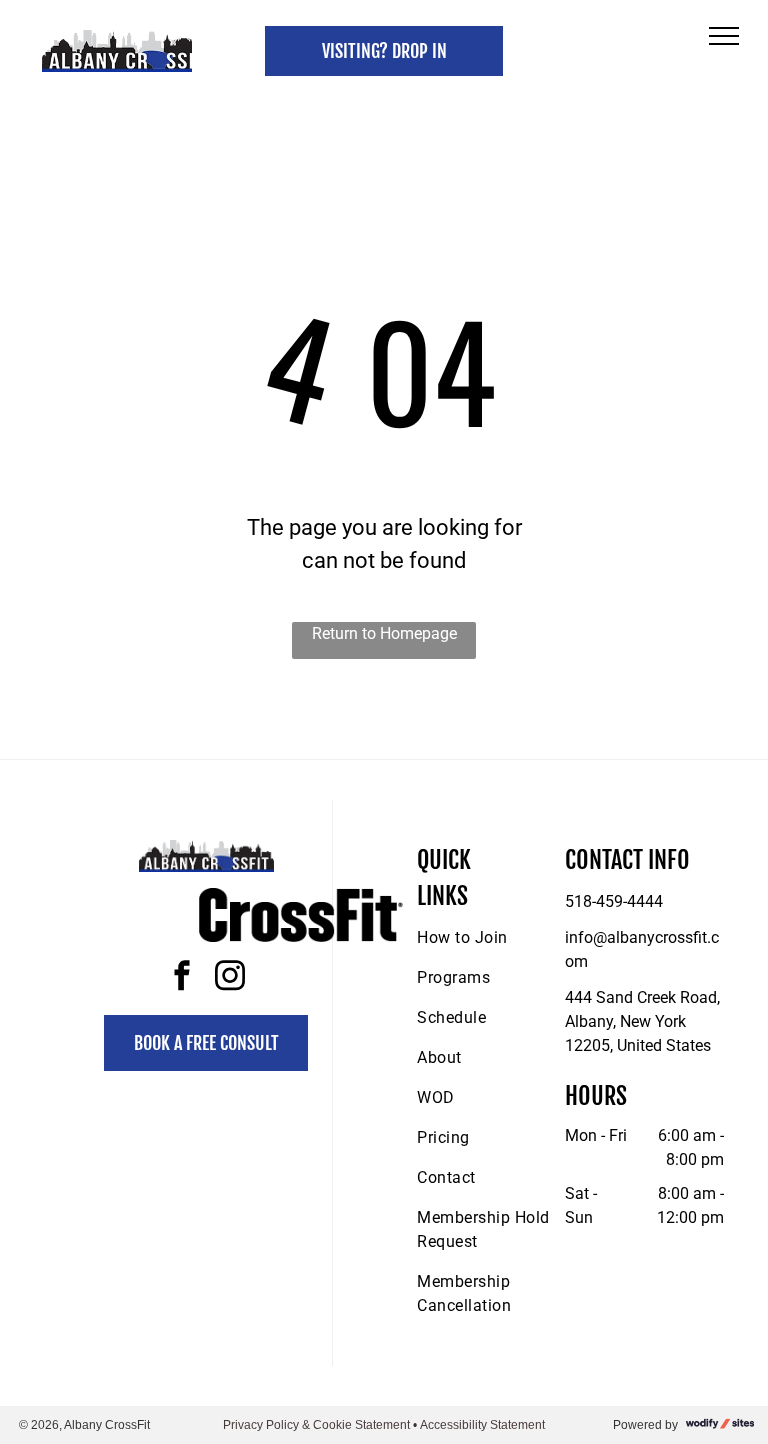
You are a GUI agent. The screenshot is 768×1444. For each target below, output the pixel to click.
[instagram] (230, 978)
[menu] (724, 36)
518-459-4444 (614, 901)
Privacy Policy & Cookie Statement (316, 1425)
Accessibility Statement (482, 1425)
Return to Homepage (384, 633)
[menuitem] (489, 938)
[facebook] (182, 978)
